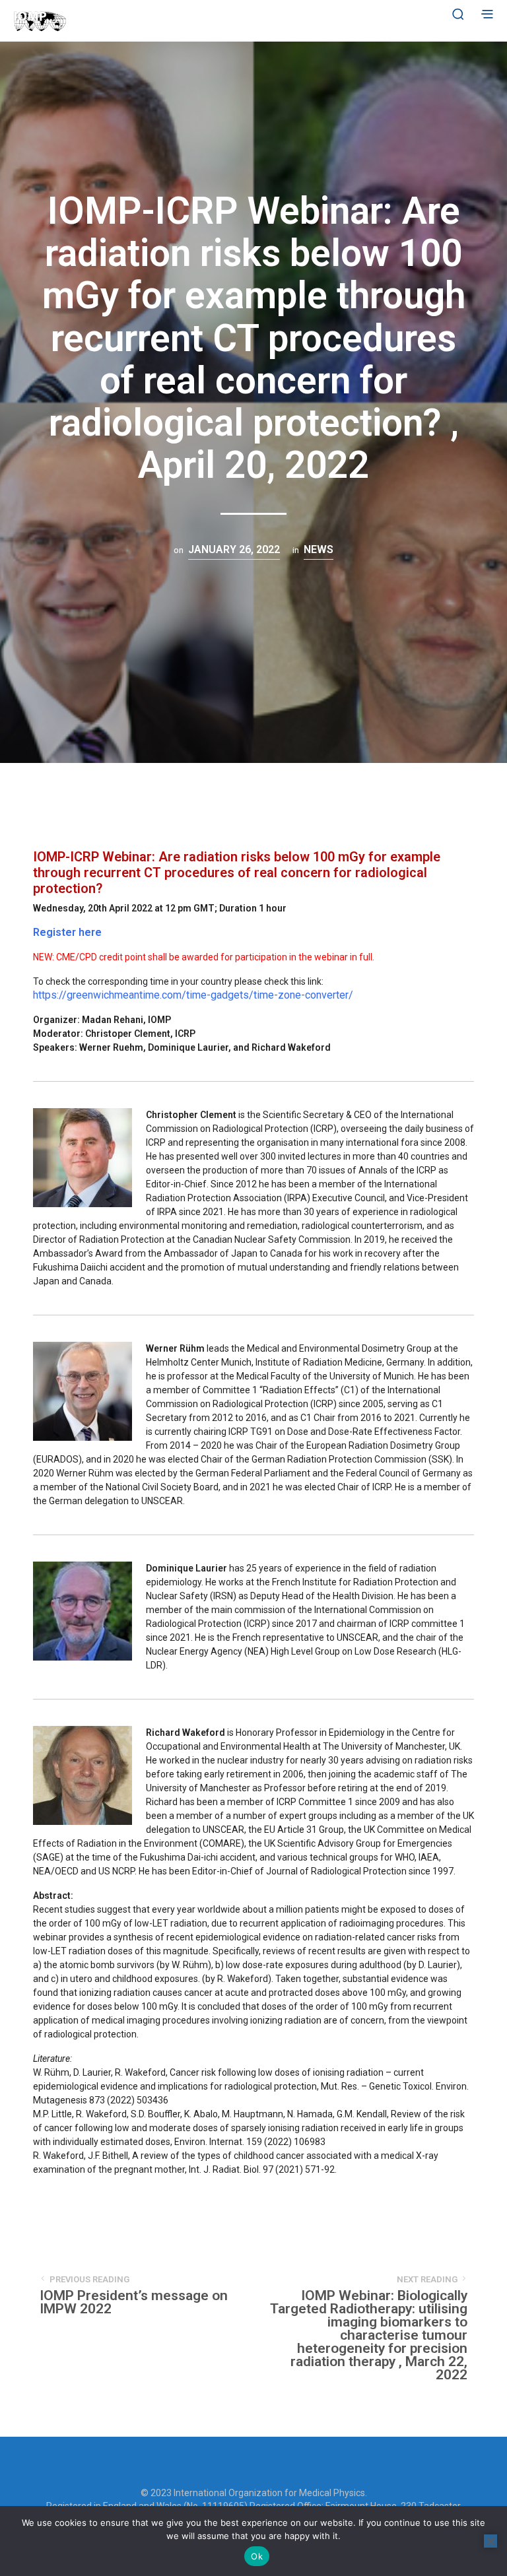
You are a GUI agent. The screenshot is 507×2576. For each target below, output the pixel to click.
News (319, 549)
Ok (257, 2556)
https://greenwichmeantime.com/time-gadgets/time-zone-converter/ (193, 995)
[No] (490, 2541)
